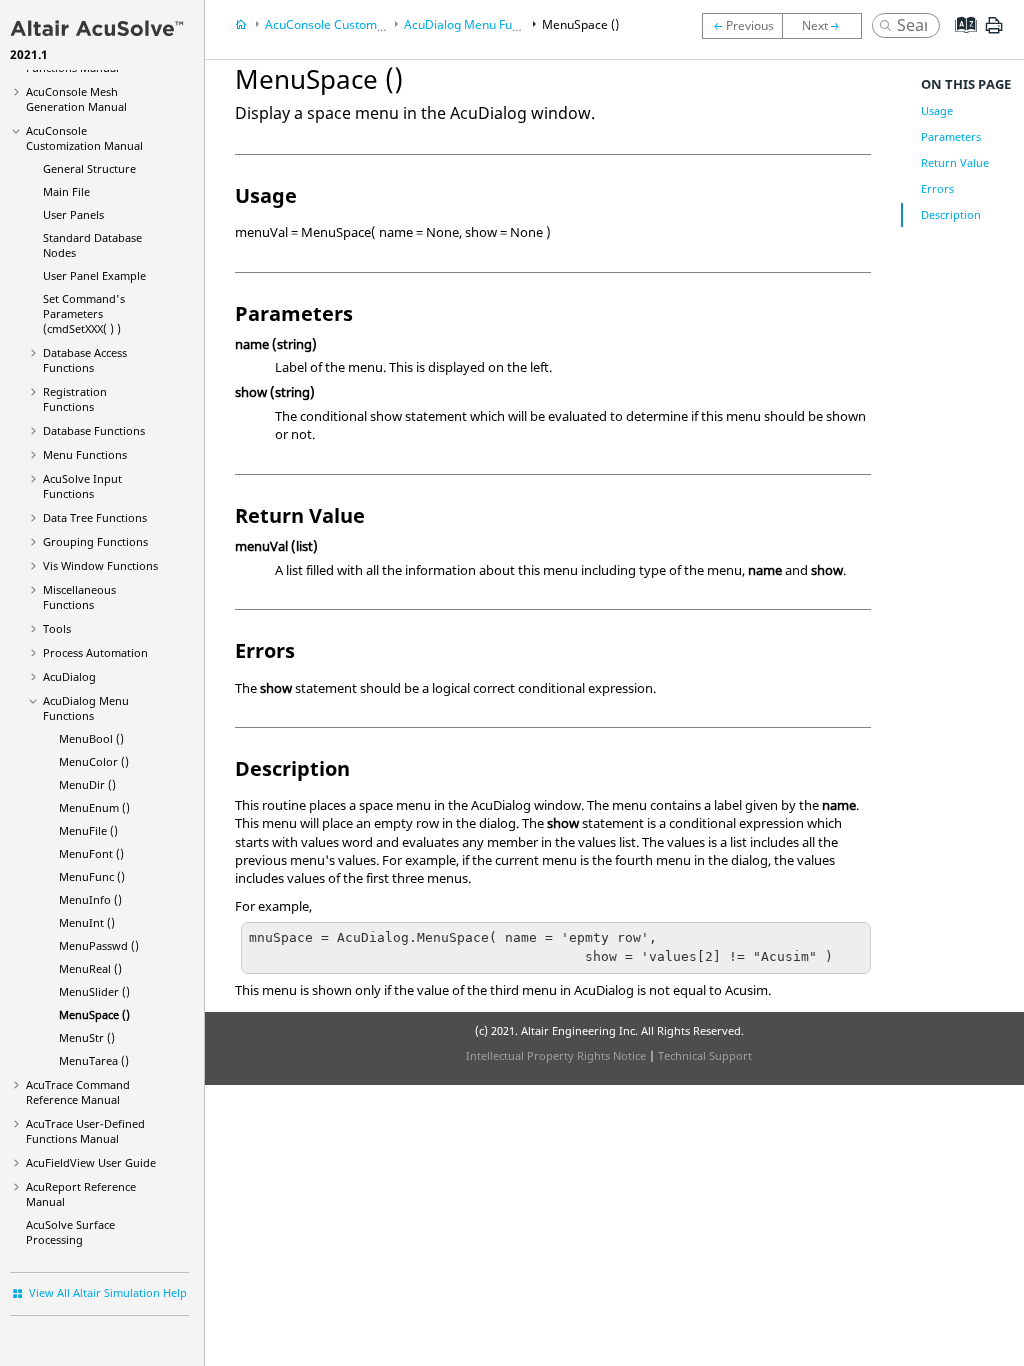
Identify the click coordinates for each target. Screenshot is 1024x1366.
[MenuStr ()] (827, 26)
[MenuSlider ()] (742, 26)
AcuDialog (69, 676)
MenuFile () (88, 830)
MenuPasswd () (99, 945)
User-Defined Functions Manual (85, 1131)
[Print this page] (994, 33)
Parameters (951, 136)
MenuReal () (90, 968)
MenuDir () (87, 784)
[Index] (959, 40)
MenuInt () (87, 922)
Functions (95, 517)
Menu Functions (85, 454)
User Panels (73, 214)
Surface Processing (70, 1232)
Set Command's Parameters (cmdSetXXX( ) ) (84, 313)
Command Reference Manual (78, 1092)
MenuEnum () (94, 807)
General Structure (89, 168)
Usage (937, 110)
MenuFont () (91, 853)
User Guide (91, 1162)
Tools (57, 628)
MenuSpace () (94, 1014)
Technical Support (705, 1055)
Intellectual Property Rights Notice (556, 1055)
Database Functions (94, 430)
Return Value (955, 162)
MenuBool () (91, 738)
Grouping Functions (95, 541)
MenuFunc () (92, 876)
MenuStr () (87, 1037)
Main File (66, 191)
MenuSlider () (94, 991)
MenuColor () (94, 761)
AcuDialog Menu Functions (86, 708)
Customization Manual (84, 138)
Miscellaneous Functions (79, 597)
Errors (937, 188)
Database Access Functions (85, 360)
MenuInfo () (90, 899)
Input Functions (82, 486)
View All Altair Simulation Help (108, 1292)
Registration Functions (75, 399)
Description (951, 214)
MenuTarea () (94, 1060)
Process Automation (95, 652)
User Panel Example (94, 275)
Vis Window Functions (100, 565)
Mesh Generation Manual (76, 99)
